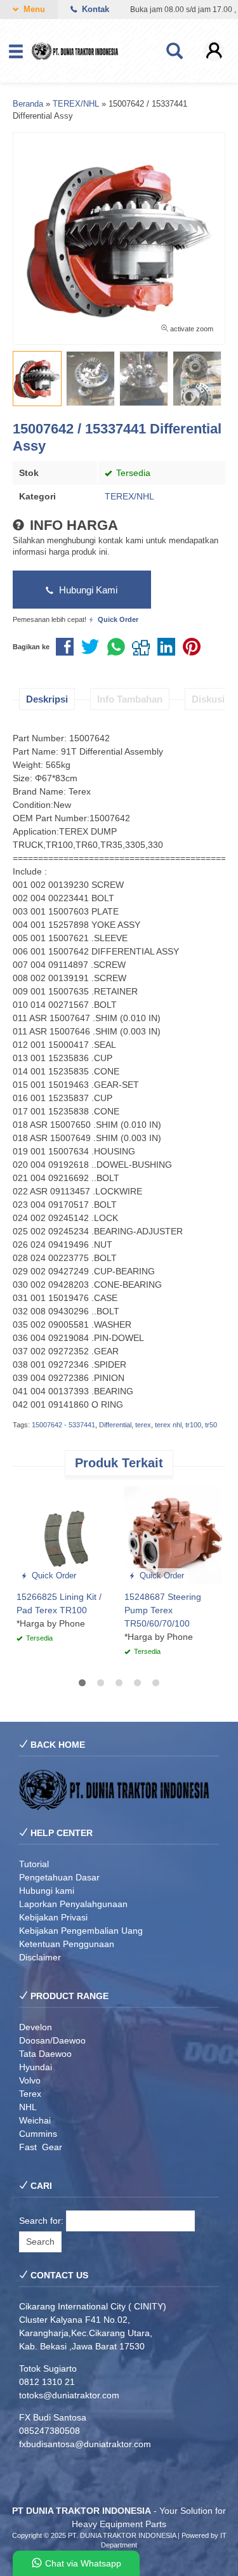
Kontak (94, 10)
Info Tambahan (130, 699)
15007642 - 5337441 (63, 1425)
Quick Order (53, 1576)
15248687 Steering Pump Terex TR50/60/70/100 (163, 1610)
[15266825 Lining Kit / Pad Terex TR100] (65, 1535)
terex (143, 1425)
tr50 (211, 1425)
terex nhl (168, 1425)
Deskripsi (47, 699)
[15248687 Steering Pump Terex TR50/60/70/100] (173, 1535)
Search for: (41, 2221)
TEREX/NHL (129, 496)
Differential (115, 1425)
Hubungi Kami (87, 590)
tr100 (193, 1425)
